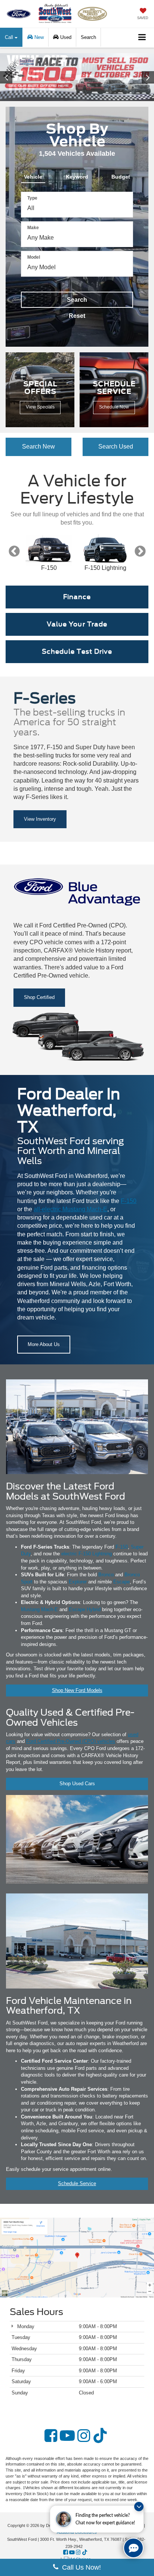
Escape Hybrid (85, 1609)
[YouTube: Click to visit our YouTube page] (67, 2436)
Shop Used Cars (77, 1784)
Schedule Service (77, 2183)
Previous (14, 551)
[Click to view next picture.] (142, 77)
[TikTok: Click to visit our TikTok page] (100, 2436)
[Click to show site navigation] (142, 38)
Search (77, 300)
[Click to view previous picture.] (12, 77)
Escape (121, 1582)
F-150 (129, 1201)
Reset (77, 316)
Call (10, 37)
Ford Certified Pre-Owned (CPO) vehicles (71, 1741)
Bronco (106, 1575)
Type (32, 198)
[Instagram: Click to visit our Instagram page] (84, 2436)
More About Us (44, 1344)
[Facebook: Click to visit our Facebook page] (51, 2436)
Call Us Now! (80, 2567)
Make (33, 228)
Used (65, 37)
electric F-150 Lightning (87, 1554)
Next (140, 551)
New (38, 37)
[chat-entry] (133, 2548)
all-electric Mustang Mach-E (70, 1209)
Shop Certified (39, 997)
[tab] (33, 175)
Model (34, 257)
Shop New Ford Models (77, 1690)
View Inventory (40, 819)
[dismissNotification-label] (139, 2507)
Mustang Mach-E (39, 1609)
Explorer (78, 1582)
